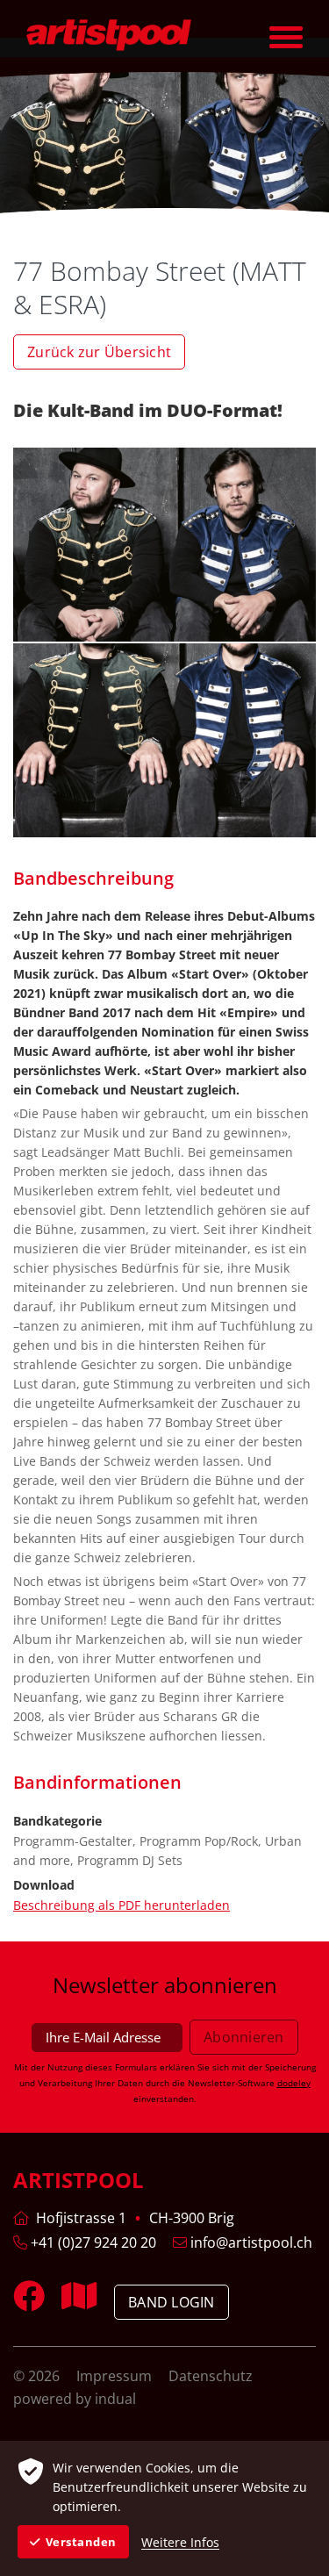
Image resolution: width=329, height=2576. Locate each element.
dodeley (294, 2083)
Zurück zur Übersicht (99, 352)
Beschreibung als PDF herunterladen (122, 1905)
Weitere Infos (180, 2542)
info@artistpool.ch (250, 2242)
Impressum (116, 2376)
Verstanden (81, 2542)
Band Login (172, 2302)
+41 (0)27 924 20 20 (92, 2242)
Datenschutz (211, 2376)
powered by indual (75, 2399)
